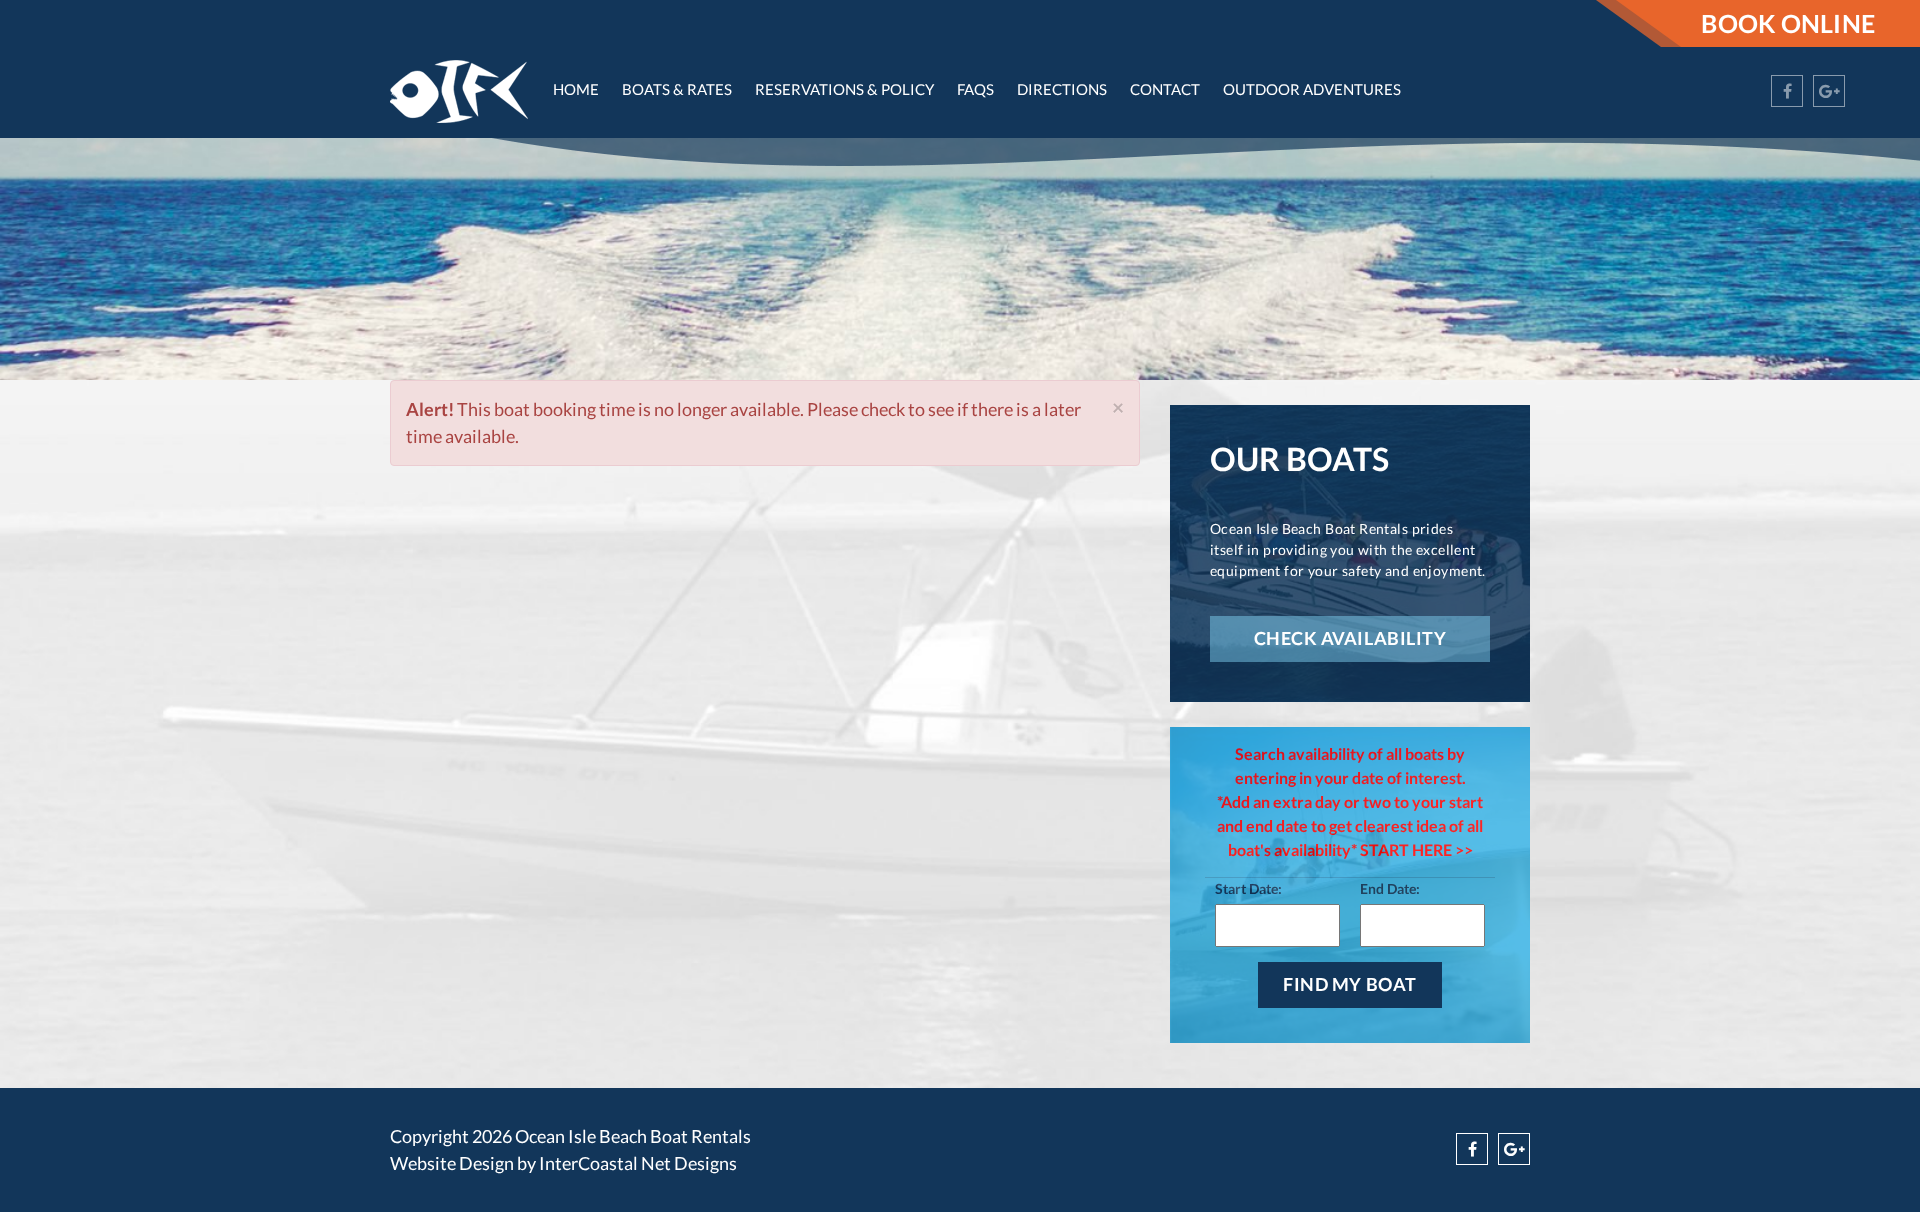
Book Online (1788, 23)
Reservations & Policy (844, 89)
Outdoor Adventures (1312, 89)
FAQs (975, 89)
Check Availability (1350, 638)
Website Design (452, 1163)
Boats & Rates (677, 89)
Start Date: (1248, 888)
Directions (1062, 89)
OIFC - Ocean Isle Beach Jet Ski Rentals (459, 91)
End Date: (1390, 888)
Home (576, 89)
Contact (1165, 89)
